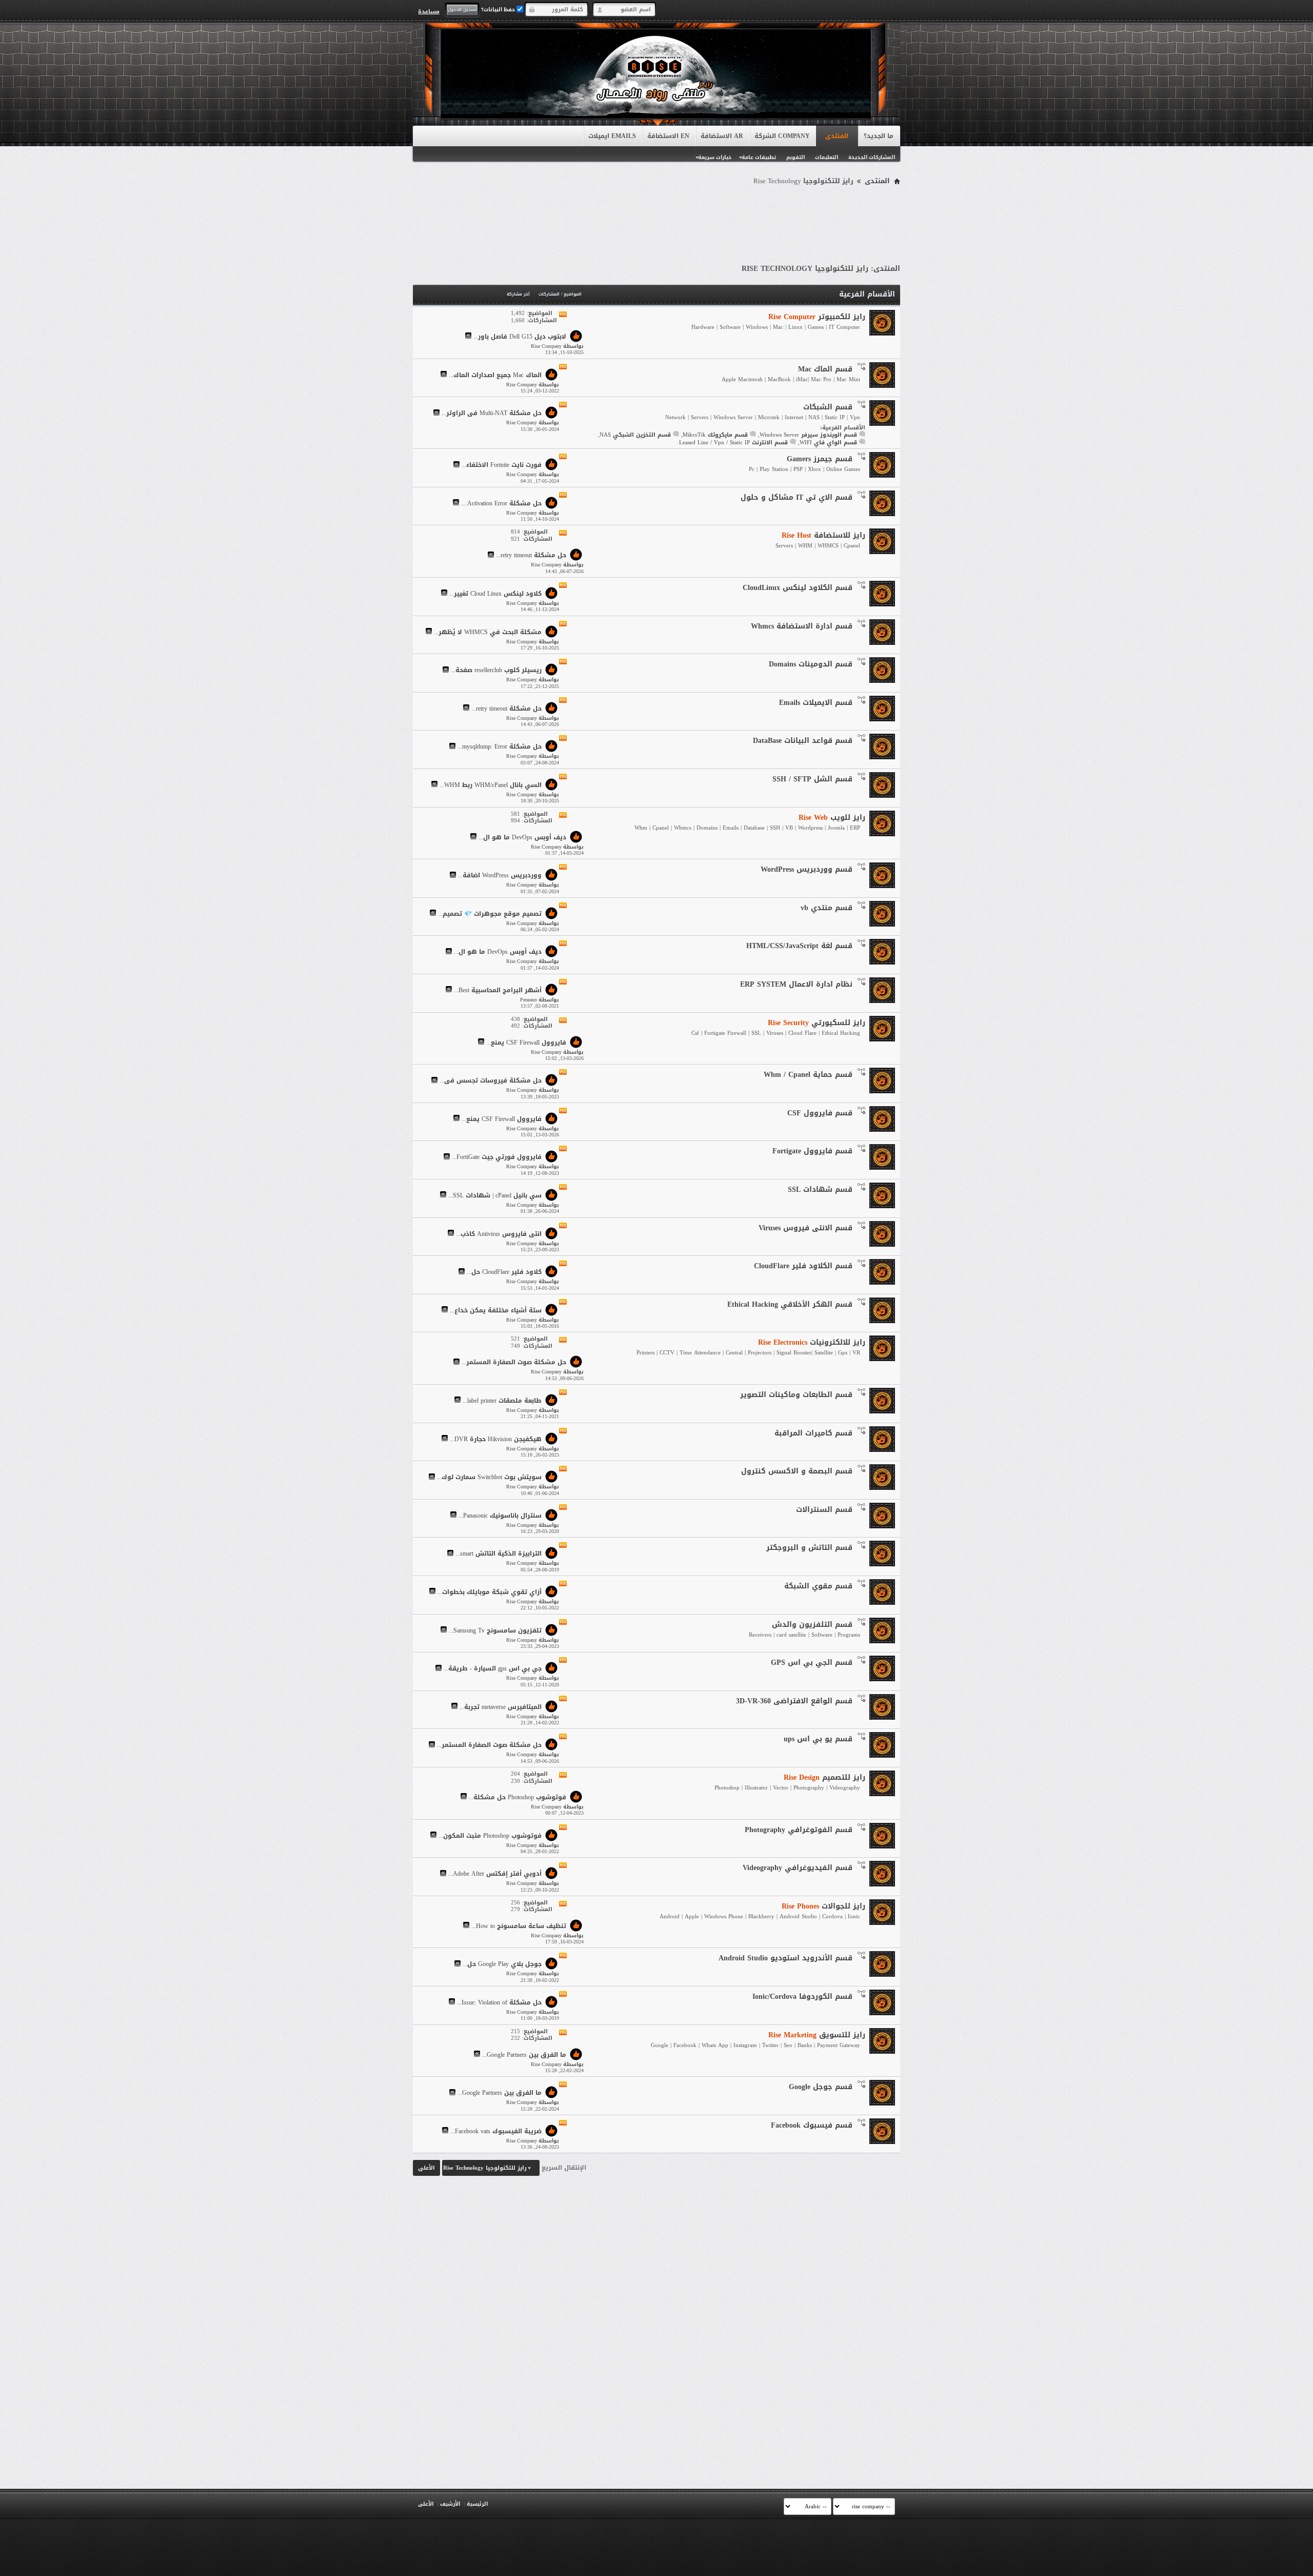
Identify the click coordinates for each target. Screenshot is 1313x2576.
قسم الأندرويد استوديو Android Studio (785, 1958)
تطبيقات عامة (759, 157)
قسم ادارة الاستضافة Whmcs (802, 626)
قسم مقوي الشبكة (818, 1586)
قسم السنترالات (824, 1510)
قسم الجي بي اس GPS (812, 1663)
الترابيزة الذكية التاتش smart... (499, 1554)
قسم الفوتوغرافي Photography (799, 1830)
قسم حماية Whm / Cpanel (808, 1075)
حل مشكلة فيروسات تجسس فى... (491, 1081)
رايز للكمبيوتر (817, 317)
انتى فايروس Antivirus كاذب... (499, 1234)
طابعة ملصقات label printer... (502, 1401)
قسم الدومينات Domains (811, 664)
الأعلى (426, 2168)
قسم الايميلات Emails (816, 703)
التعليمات (827, 157)
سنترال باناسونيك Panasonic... (500, 1516)
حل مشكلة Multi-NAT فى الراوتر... (492, 414)
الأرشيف (450, 2504)
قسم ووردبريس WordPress (807, 869)
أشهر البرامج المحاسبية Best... (498, 990)
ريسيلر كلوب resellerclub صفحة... (496, 671)
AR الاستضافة (722, 136)
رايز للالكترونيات (812, 1342)
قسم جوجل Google (821, 2087)
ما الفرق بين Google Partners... (524, 2055)
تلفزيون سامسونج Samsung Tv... (495, 1630)
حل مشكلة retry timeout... (531, 556)
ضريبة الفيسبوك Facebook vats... (496, 2131)
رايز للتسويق (817, 2035)
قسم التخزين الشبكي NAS (635, 435)
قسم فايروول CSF (820, 1113)
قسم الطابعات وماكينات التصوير (796, 1395)
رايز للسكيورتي (817, 1023)
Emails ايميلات (612, 136)
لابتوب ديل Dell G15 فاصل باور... (520, 337)
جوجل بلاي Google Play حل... (502, 1964)
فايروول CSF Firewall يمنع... (526, 1043)
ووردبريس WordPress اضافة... (500, 876)
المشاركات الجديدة (872, 157)
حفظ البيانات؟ (499, 9)
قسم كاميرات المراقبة (813, 1433)
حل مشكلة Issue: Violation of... (499, 2002)
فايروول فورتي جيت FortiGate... (497, 1157)
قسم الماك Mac (825, 369)
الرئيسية (477, 2504)
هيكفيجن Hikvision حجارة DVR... (496, 1439)
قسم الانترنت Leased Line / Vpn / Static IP (733, 443)
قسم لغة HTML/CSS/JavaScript (799, 946)
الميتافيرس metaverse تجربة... (501, 1707)
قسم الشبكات (828, 407)
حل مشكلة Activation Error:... (501, 503)
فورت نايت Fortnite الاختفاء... (502, 465)
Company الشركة (782, 136)
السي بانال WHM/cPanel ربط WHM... (491, 785)
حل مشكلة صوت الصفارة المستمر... (514, 1363)
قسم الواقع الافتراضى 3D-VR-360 (794, 1701)
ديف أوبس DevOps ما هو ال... (522, 837)
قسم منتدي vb (827, 908)
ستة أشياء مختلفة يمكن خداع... (496, 1310)
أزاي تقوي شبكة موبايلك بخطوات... (490, 1592)
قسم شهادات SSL (820, 1189)
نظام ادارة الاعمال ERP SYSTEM (796, 984)
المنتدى (837, 136)
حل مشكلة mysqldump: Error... (500, 747)
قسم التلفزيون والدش (812, 1625)
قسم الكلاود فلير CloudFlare (803, 1266)
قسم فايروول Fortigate (812, 1151)
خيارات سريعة (715, 157)
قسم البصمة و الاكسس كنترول (797, 1471)
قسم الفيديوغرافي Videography (798, 1868)
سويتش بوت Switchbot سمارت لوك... (489, 1478)
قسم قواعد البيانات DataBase (803, 741)
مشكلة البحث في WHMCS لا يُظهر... (488, 632)
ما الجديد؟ (879, 136)
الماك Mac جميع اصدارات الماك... (495, 375)
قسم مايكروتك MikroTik (715, 435)
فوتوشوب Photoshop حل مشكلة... (518, 1797)
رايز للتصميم (824, 1777)
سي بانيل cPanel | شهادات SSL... (495, 1195)
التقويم (795, 157)
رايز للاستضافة (823, 535)
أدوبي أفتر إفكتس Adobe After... (495, 1874)
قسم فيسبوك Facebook (812, 2125)
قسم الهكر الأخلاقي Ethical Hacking (790, 1304)
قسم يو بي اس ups (818, 1739)
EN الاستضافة (668, 136)
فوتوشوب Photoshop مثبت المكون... (490, 1836)
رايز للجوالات (823, 1906)
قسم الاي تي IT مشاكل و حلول (797, 497)
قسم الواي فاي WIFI (828, 443)
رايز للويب (832, 818)
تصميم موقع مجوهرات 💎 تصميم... (490, 914)
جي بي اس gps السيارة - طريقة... (493, 1669)
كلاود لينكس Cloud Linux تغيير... (495, 594)
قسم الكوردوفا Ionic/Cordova (802, 1997)
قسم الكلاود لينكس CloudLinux (798, 588)
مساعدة (429, 11)
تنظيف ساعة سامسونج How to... (519, 1926)
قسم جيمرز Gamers (820, 459)
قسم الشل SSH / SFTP (812, 779)
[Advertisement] (656, 217)
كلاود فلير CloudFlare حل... (504, 1272)
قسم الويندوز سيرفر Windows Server (808, 435)
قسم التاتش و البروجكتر (809, 1548)
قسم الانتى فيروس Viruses (805, 1228)
